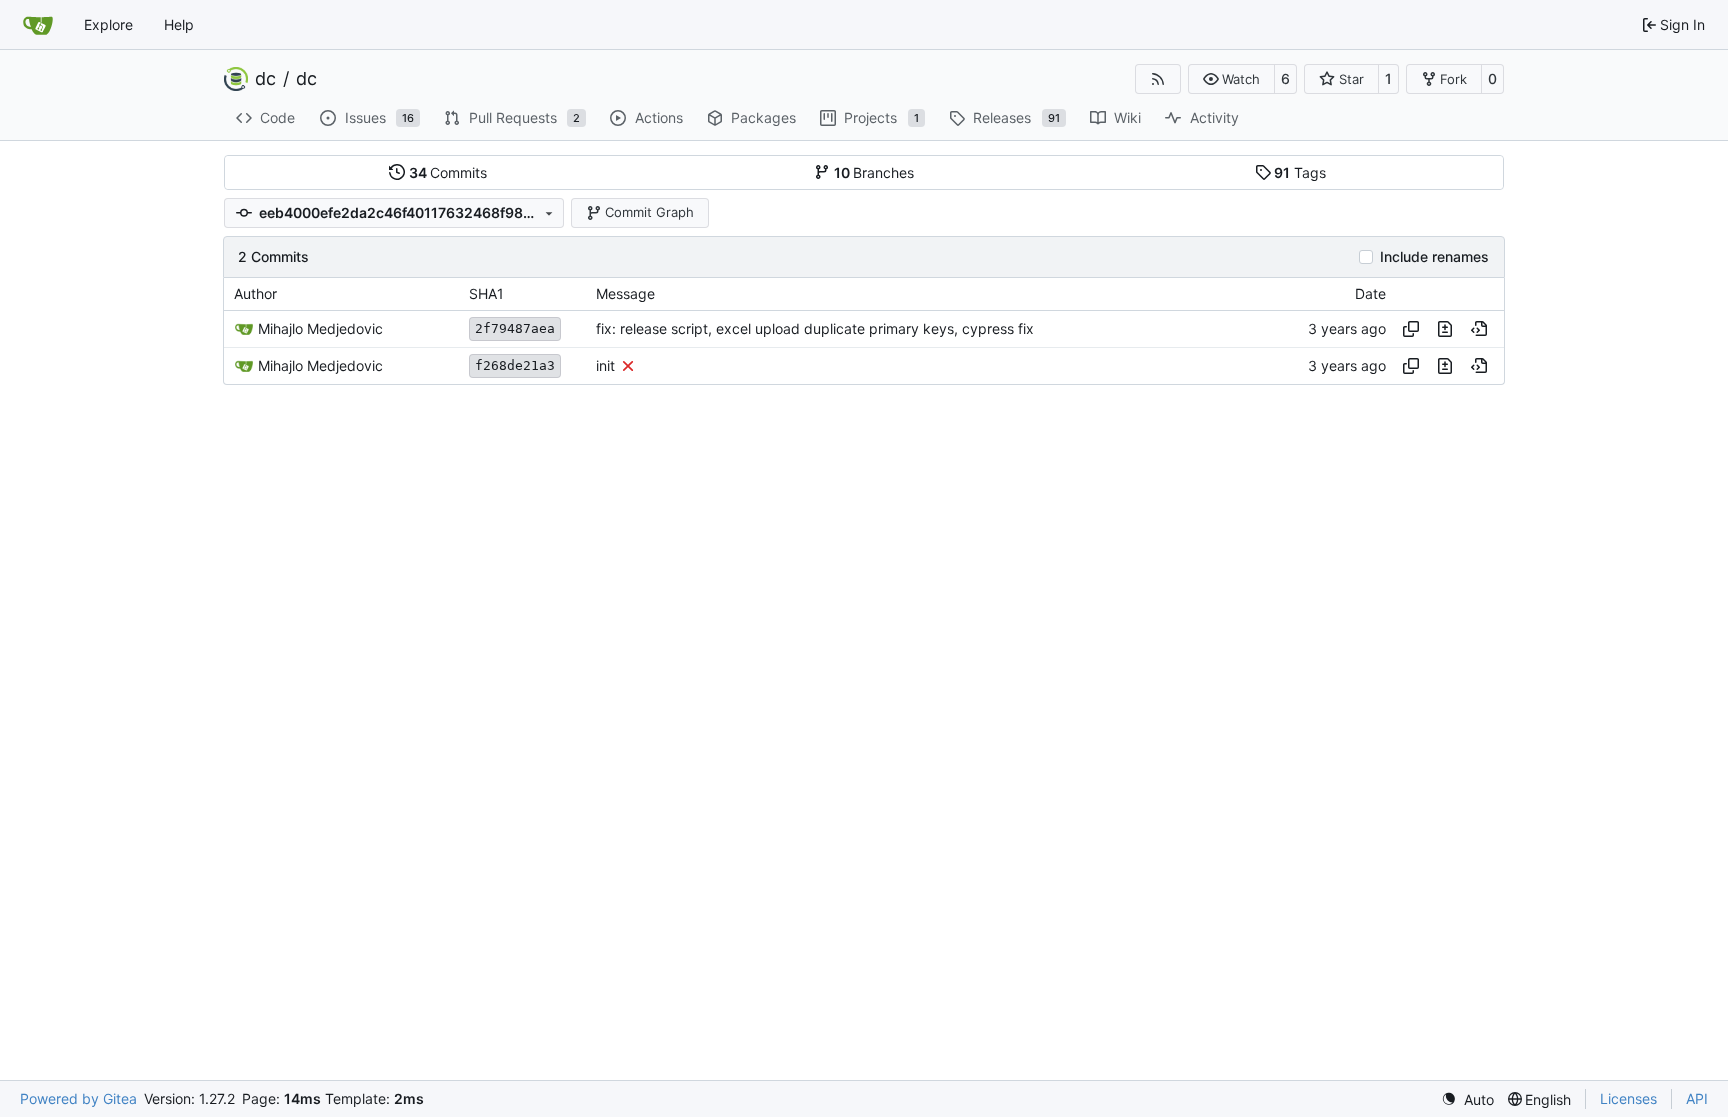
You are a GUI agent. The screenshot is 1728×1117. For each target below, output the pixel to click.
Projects (881, 117)
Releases (1016, 117)
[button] (1231, 79)
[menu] (1467, 1099)
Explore (108, 24)
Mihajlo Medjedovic (320, 328)
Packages (763, 117)
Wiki (1127, 117)
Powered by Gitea (78, 1098)
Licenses (1628, 1098)
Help (179, 24)
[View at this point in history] (1479, 329)
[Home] (38, 25)
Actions (659, 117)
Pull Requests (525, 117)
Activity (1214, 117)
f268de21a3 (515, 365)
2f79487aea (515, 328)
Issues (380, 117)
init (605, 365)
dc (265, 79)
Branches (874, 172)
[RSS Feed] (1158, 79)
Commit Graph (649, 212)
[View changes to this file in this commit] (1445, 329)
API (1697, 1098)
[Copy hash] (1411, 329)
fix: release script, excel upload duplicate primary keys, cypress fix (815, 328)
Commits (448, 172)
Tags (1300, 172)
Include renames (1434, 257)
